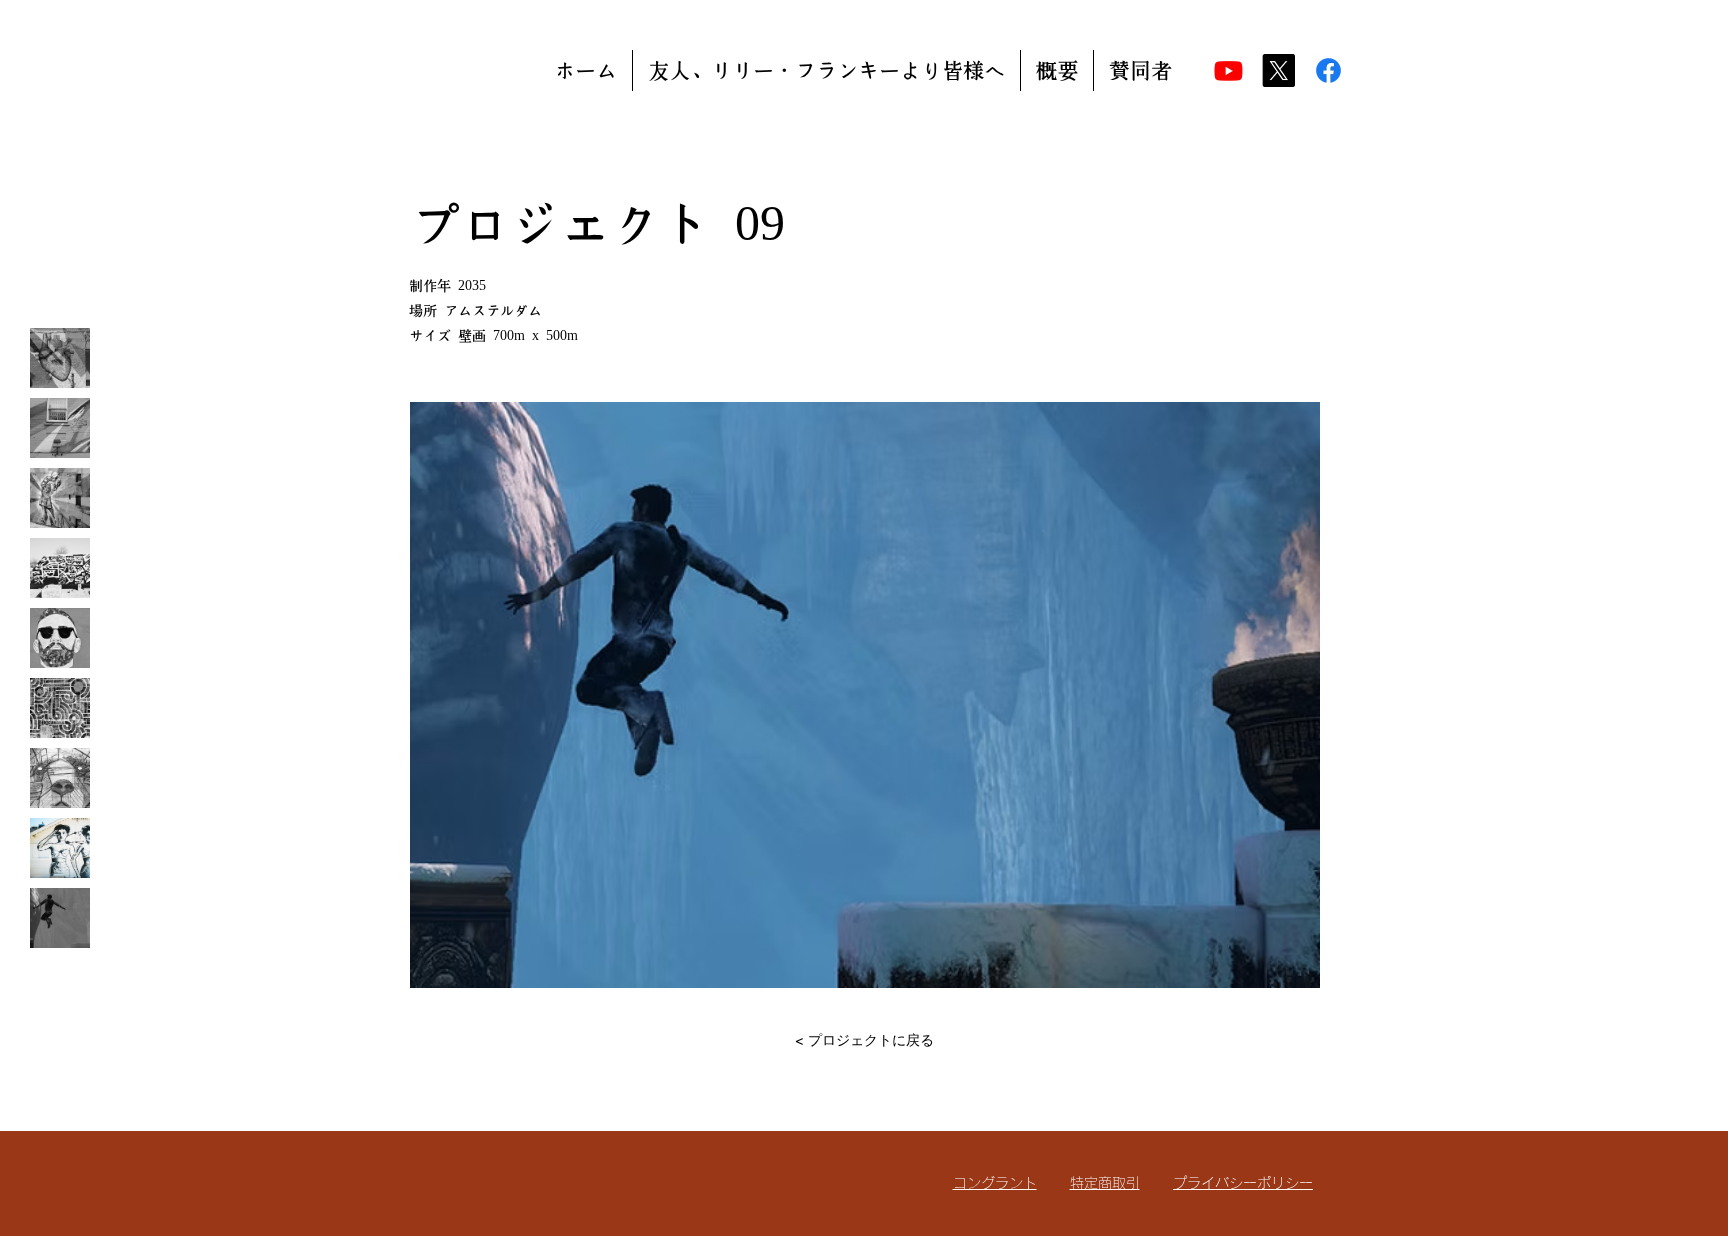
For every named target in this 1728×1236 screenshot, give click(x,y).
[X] (1278, 70)
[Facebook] (1328, 70)
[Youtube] (1228, 70)
